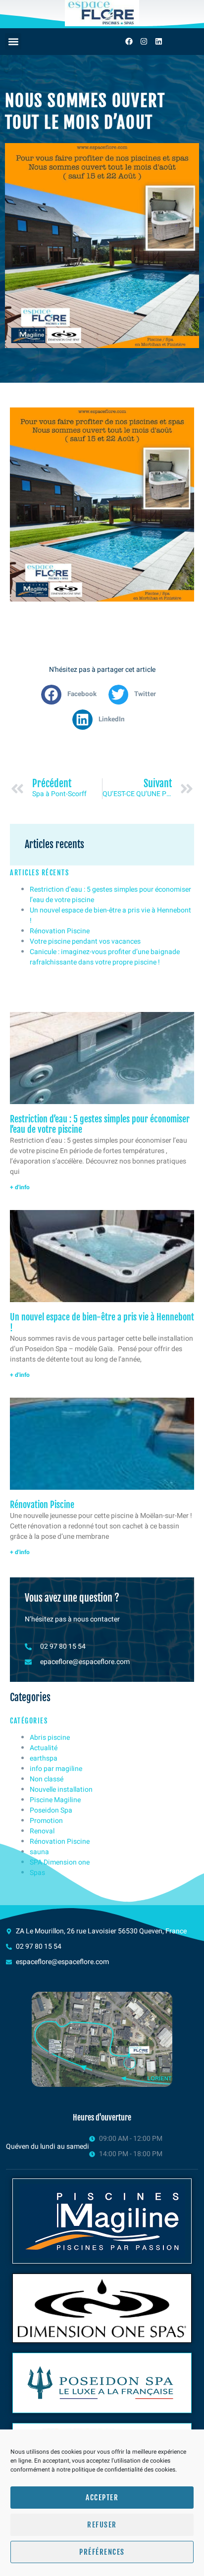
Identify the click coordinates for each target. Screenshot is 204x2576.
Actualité (44, 1748)
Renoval (42, 1831)
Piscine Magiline (55, 1800)
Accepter (102, 2498)
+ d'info (20, 1187)
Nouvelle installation (61, 1790)
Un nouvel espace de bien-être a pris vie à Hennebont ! (102, 1322)
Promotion (46, 1821)
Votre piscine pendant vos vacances (85, 941)
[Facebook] (129, 42)
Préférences (102, 2552)
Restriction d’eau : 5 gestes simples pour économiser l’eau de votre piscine (100, 1124)
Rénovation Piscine (60, 931)
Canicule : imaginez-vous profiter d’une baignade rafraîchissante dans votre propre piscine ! (105, 957)
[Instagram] (144, 42)
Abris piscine (50, 1738)
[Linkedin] (158, 42)
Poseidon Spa (51, 1810)
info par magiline (56, 1769)
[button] (13, 41)
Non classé (47, 1779)
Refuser (102, 2525)
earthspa (44, 1758)
